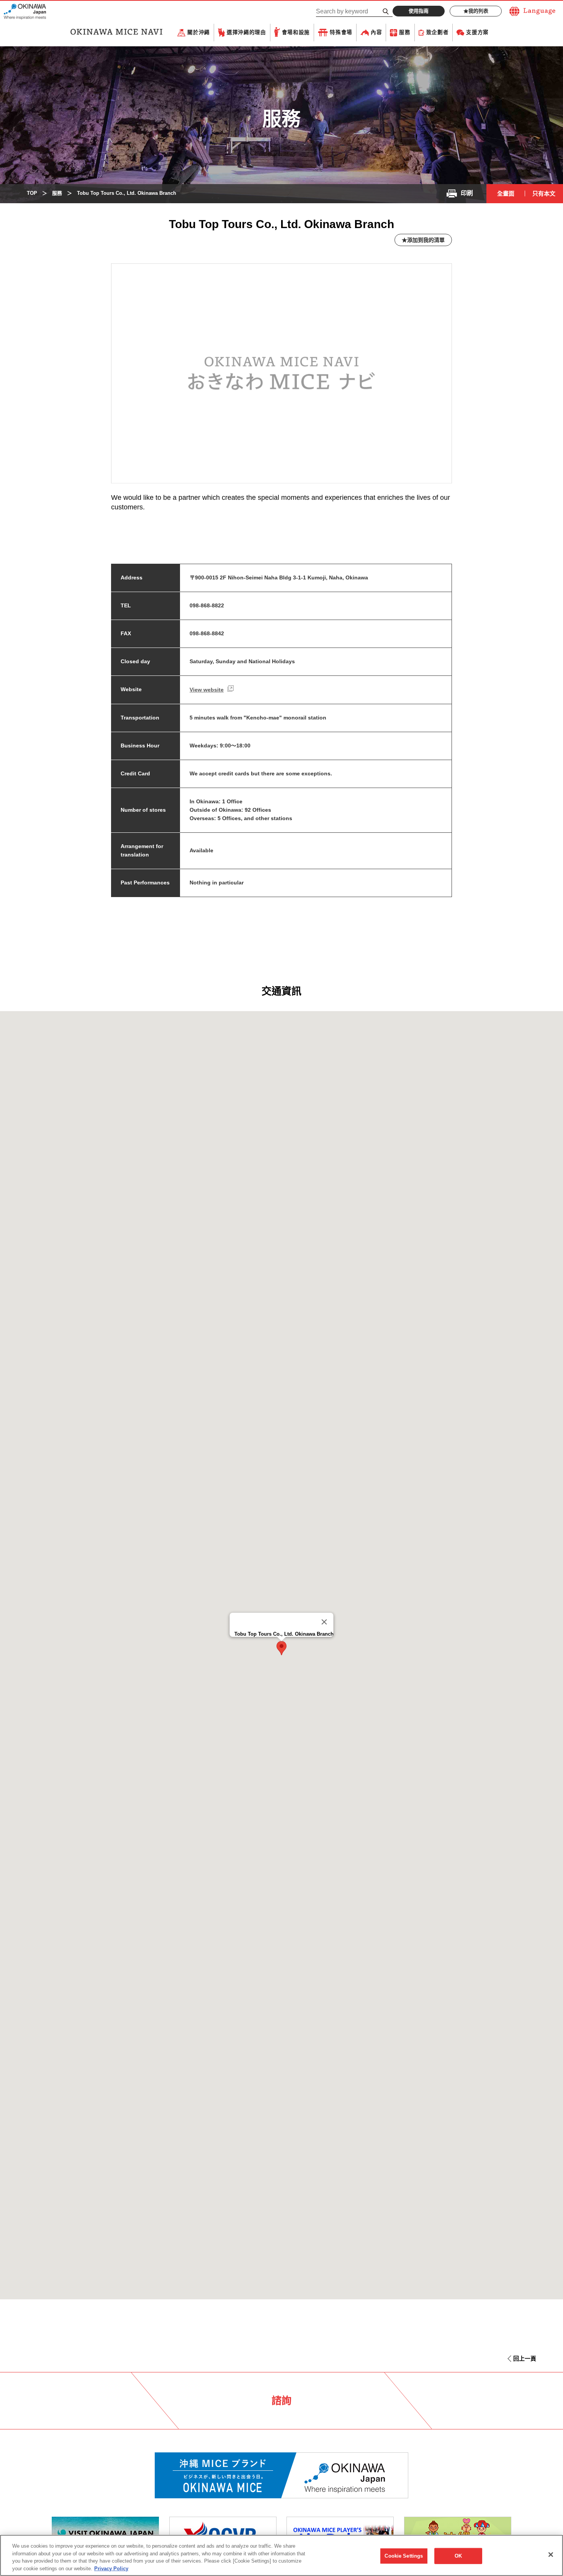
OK (458, 2556)
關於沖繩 (199, 32)
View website (207, 690)
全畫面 (506, 193)
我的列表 (478, 11)
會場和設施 (296, 32)
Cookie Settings (404, 2556)
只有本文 (544, 193)
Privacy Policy (111, 2568)
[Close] (324, 1622)
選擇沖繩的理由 (246, 32)
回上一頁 (525, 2358)
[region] (281, 2555)
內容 (376, 32)
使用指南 (419, 11)
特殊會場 (341, 32)
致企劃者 (438, 32)
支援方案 (477, 32)
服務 (405, 32)
